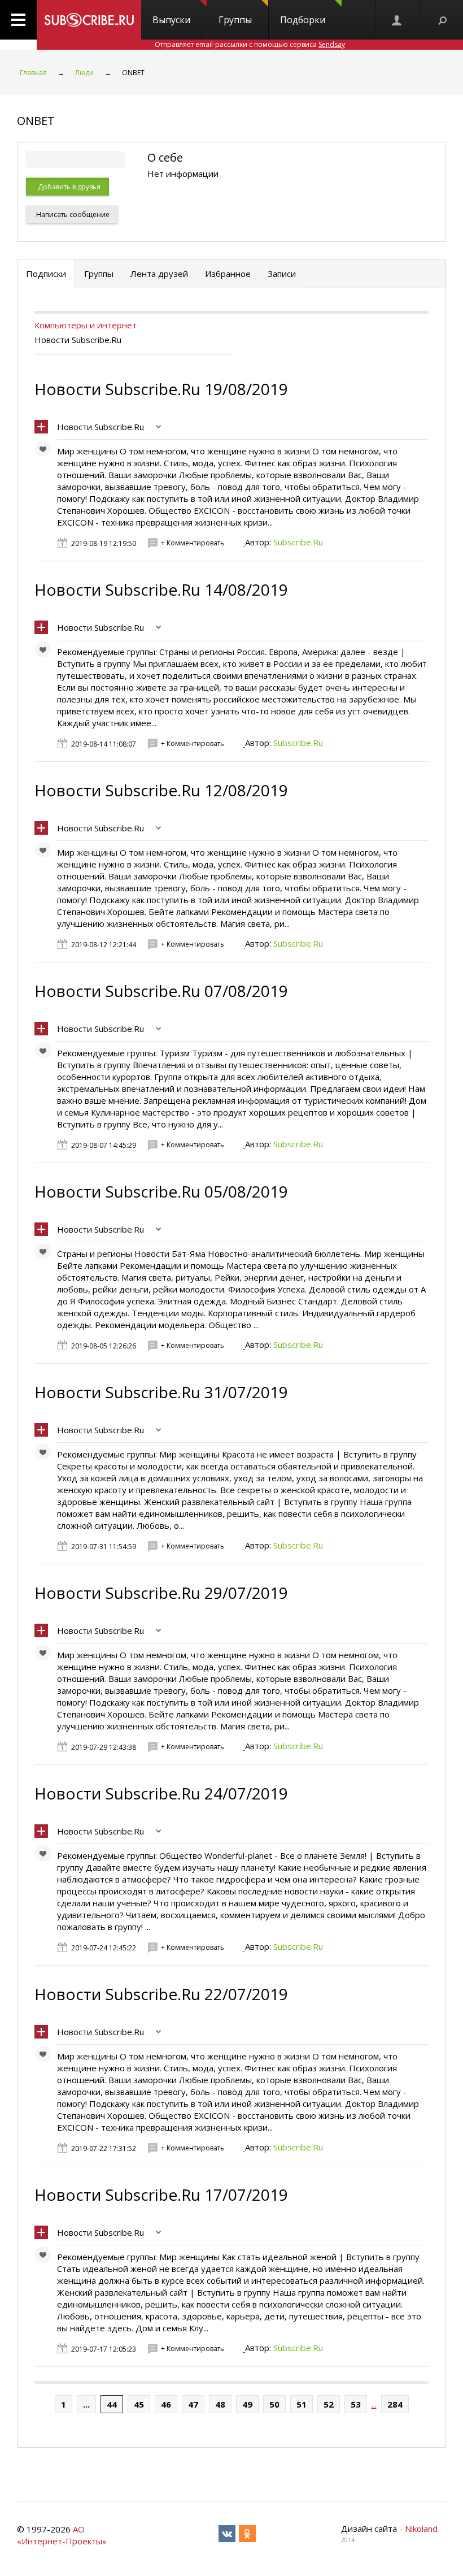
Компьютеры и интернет (86, 325)
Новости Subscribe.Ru (101, 427)
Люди (84, 73)
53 (356, 2404)
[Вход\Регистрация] (398, 20)
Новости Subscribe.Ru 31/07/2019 (161, 1392)
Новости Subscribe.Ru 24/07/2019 (161, 1793)
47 (193, 2404)
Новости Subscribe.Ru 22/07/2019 (161, 1994)
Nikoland (421, 2529)
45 (139, 2404)
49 (247, 2404)
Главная (33, 73)
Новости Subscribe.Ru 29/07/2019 (161, 1593)
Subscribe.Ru (298, 542)
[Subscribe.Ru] (89, 20)
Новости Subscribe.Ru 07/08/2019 (161, 991)
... (86, 2404)
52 (329, 2404)
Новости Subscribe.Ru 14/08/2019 (161, 589)
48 (220, 2404)
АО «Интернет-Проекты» (62, 2535)
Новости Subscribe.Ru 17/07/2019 (161, 2195)
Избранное (228, 274)
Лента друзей (159, 274)
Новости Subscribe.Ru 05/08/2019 (161, 1191)
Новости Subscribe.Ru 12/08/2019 (161, 790)
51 (302, 2404)
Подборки (303, 20)
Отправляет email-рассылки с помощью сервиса (250, 44)
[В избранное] (46, 452)
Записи (282, 274)
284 (395, 2404)
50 (274, 2404)
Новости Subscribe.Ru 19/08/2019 (161, 389)
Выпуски (171, 20)
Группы (235, 20)
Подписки (46, 274)
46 (166, 2404)
